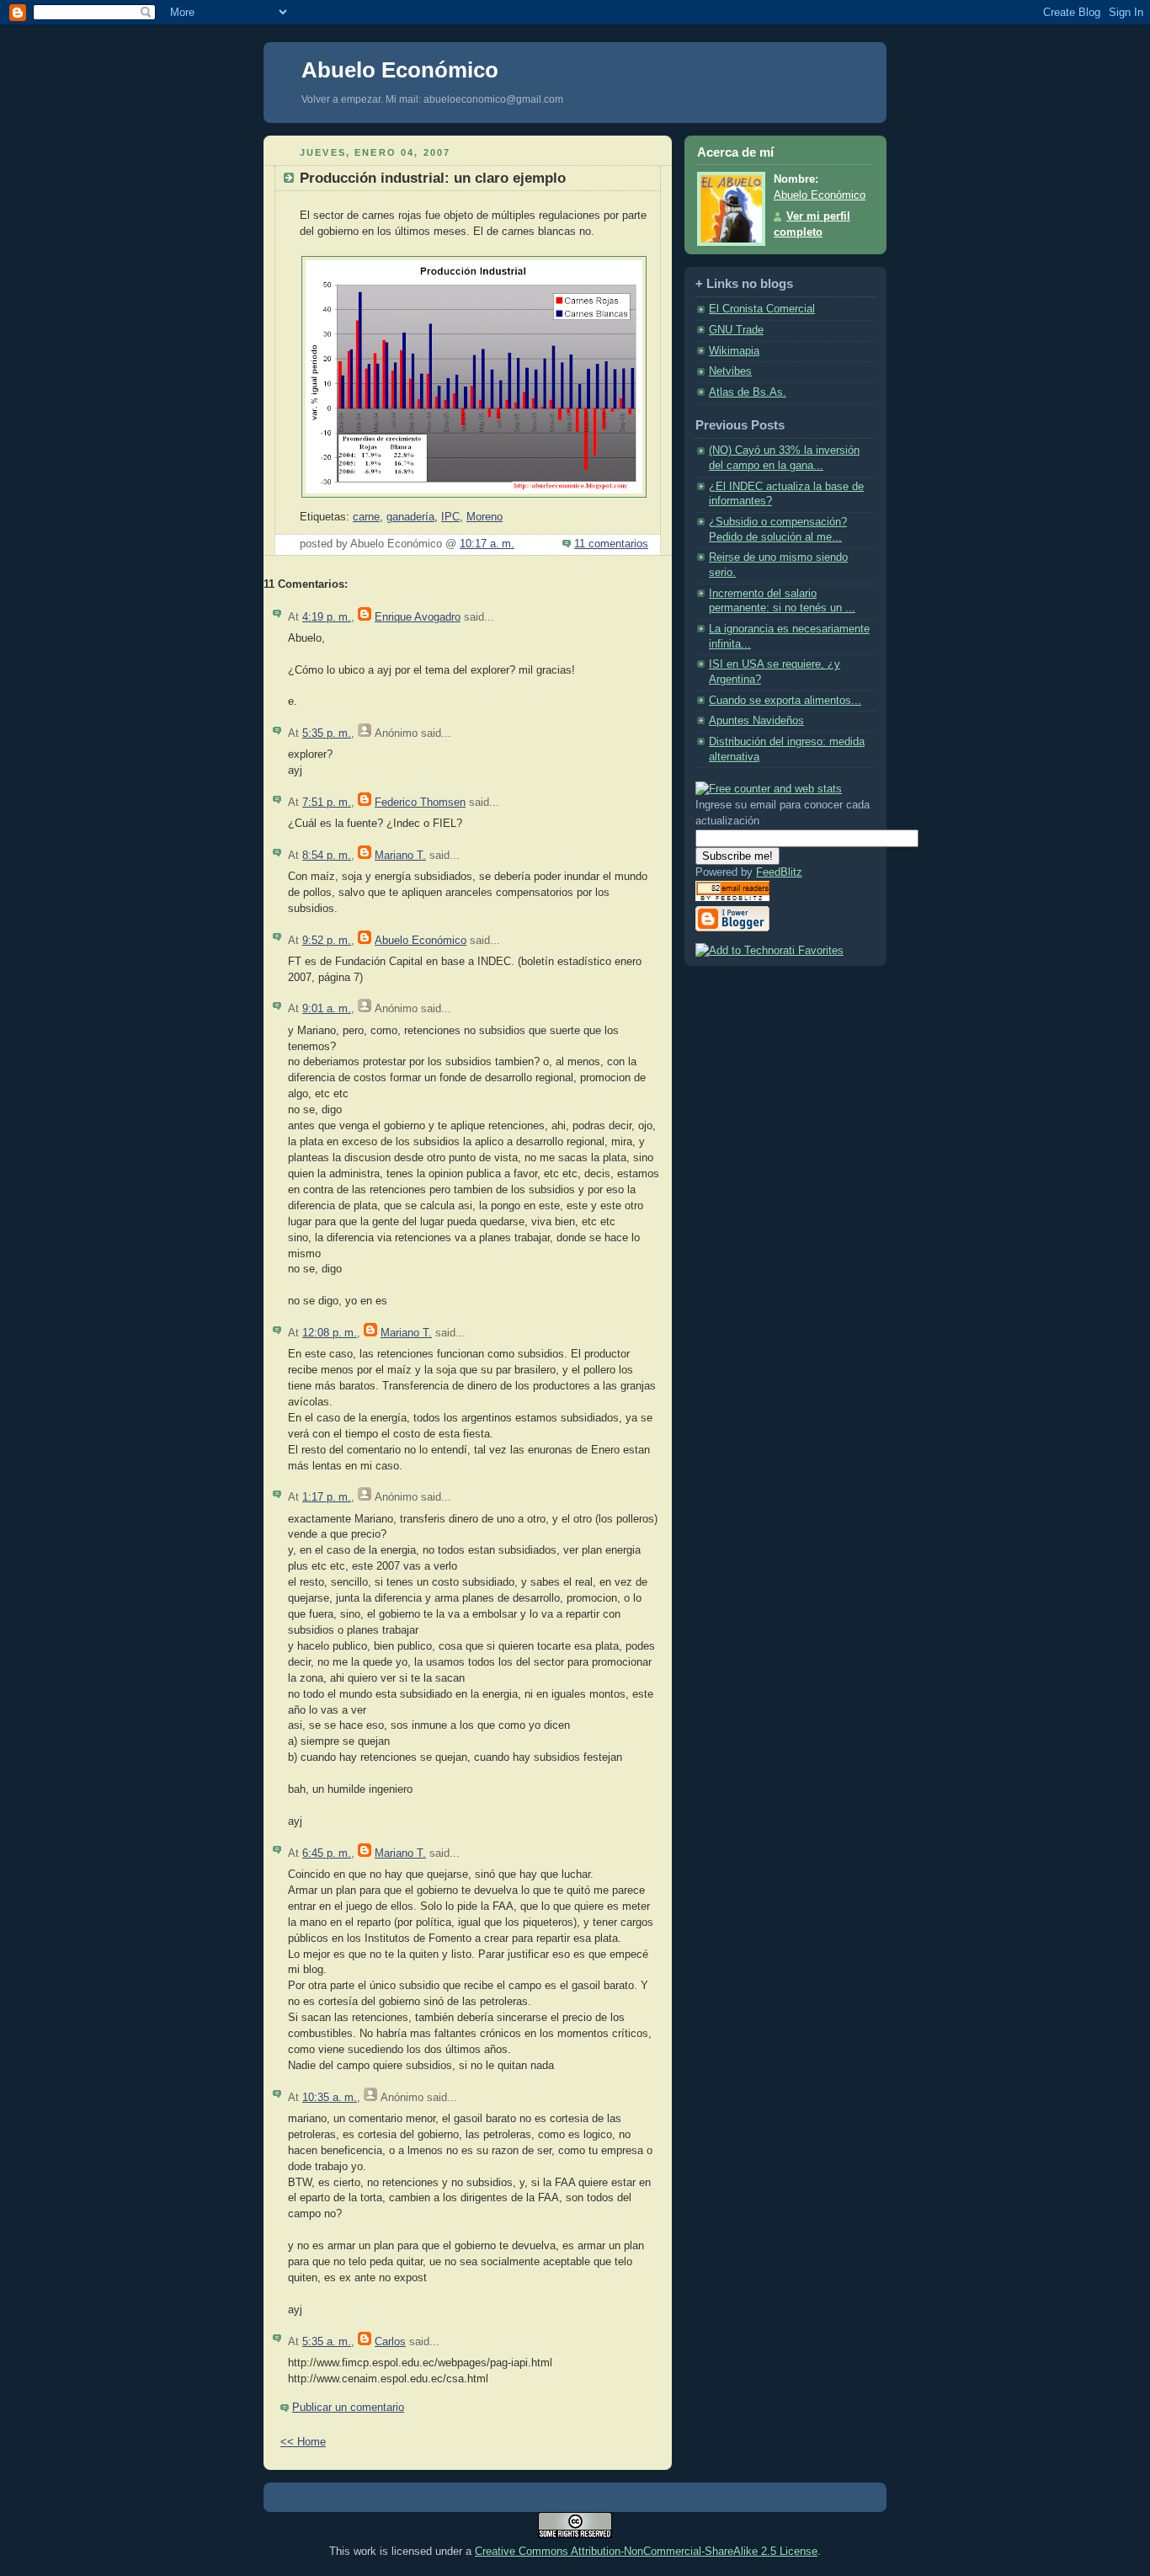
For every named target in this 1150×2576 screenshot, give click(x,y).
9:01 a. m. (327, 1009)
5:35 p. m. (327, 733)
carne (366, 517)
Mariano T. (400, 856)
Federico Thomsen (420, 803)
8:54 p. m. (327, 856)
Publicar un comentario (348, 2408)
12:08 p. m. (330, 1333)
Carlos (390, 2342)
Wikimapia (734, 351)
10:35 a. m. (330, 2098)
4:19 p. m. (327, 617)
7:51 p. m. (327, 803)
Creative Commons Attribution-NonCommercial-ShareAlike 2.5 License (646, 2551)
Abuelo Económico (400, 70)
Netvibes (730, 371)
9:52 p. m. (327, 941)
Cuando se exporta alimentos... (785, 701)
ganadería (410, 517)
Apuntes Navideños (756, 721)
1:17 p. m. (327, 1497)
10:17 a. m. (487, 544)
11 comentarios (611, 544)
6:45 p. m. (327, 1853)
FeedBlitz (779, 872)
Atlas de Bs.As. (748, 392)
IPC (450, 517)
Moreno (484, 517)
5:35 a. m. (327, 2342)
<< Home (303, 2442)
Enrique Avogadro (418, 617)
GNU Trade (736, 330)
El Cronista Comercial (762, 309)
